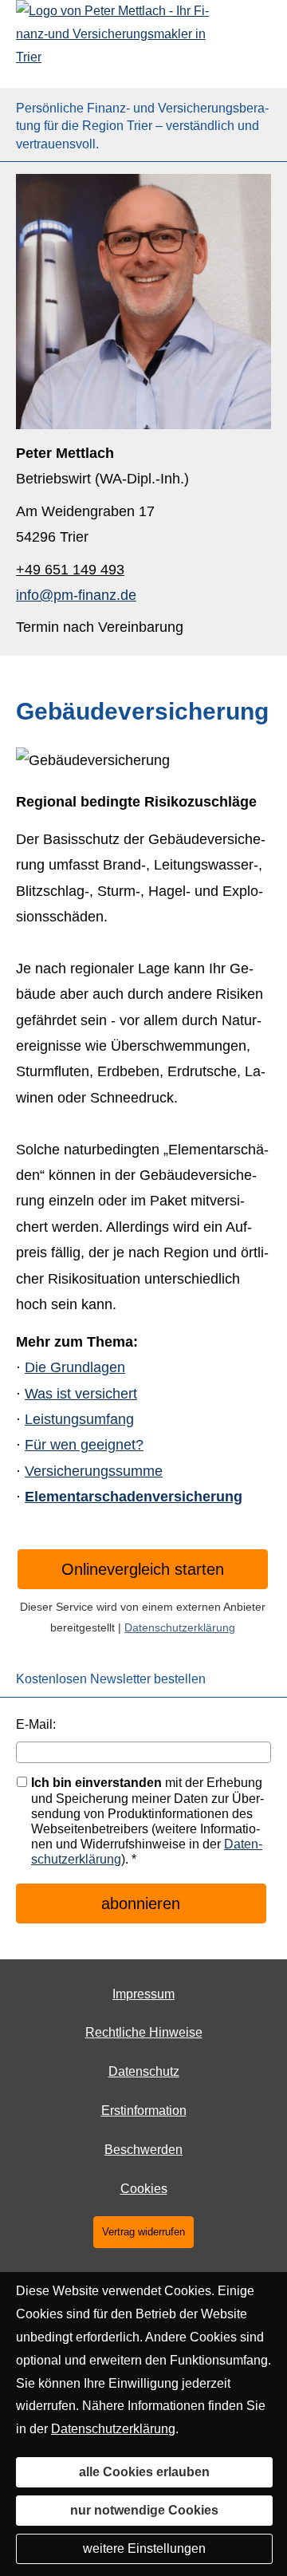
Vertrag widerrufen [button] (143, 2232)
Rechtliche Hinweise (144, 2032)
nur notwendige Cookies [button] (144, 2510)
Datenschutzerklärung (180, 1627)
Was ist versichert (81, 1394)
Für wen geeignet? (84, 1445)
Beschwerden (143, 2150)
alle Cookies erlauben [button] (144, 2472)
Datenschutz (144, 2071)
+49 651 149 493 (70, 570)
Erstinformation (144, 2111)
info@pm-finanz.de (76, 595)
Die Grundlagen (75, 1367)
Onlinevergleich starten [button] (143, 1569)
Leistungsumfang (79, 1419)
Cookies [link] (144, 2189)
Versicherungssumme (94, 1471)
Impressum (143, 1994)
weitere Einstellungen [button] (144, 2548)
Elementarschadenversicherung (134, 1497)
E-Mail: (36, 1724)
